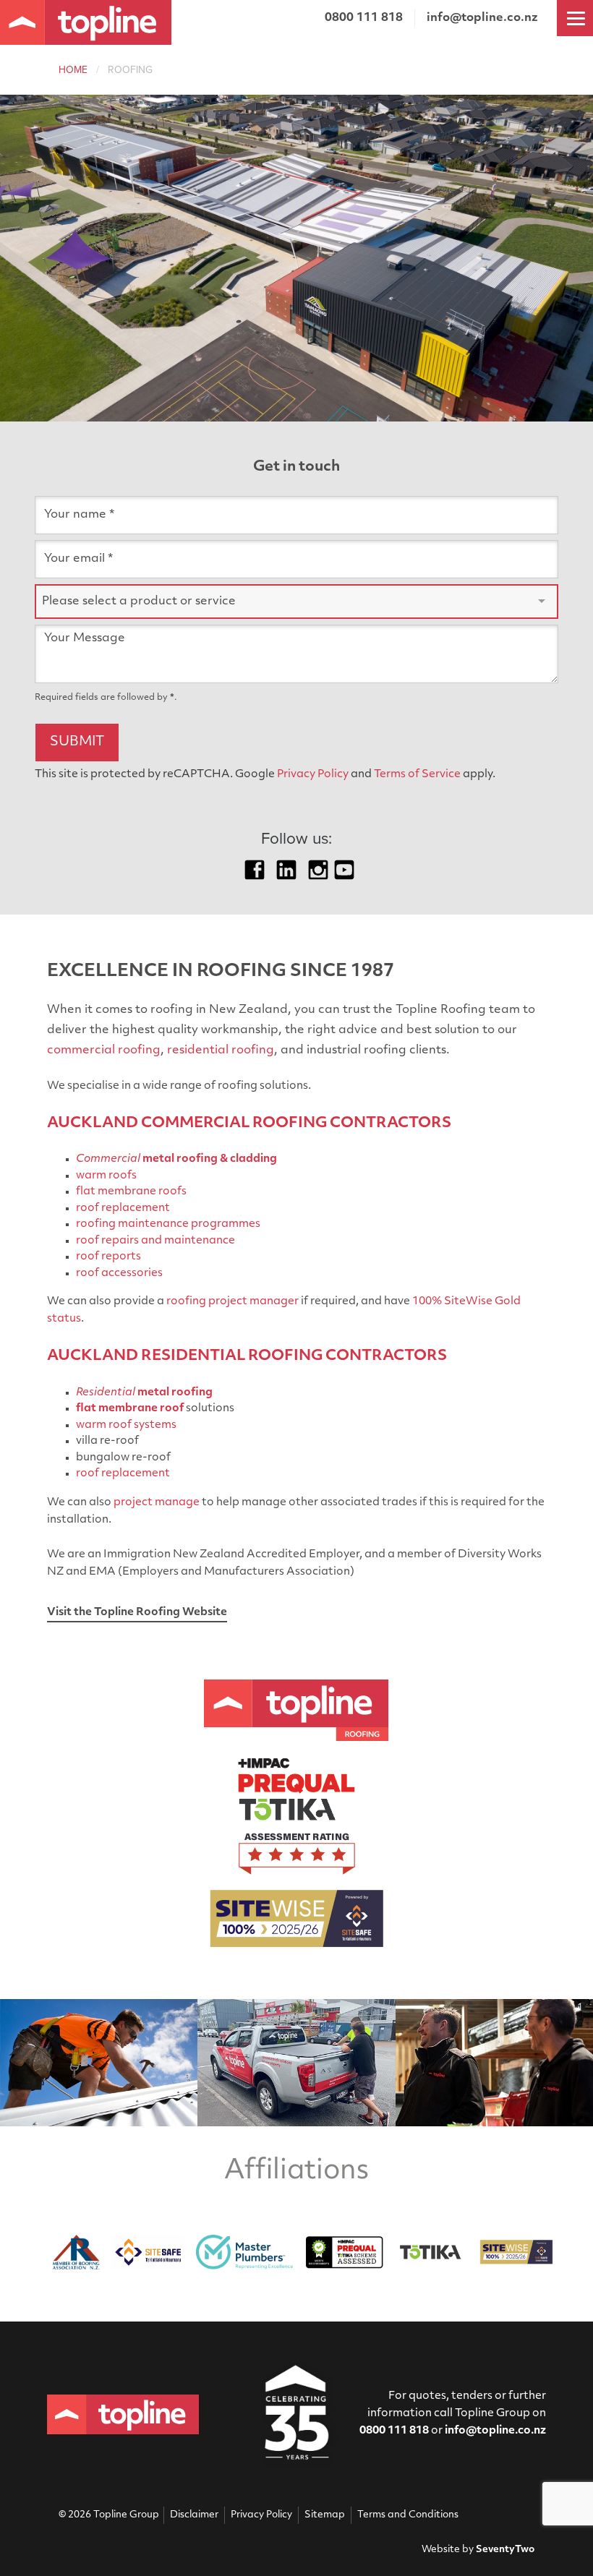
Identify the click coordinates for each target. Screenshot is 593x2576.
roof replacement (123, 1208)
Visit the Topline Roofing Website (137, 1613)
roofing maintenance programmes (168, 1224)
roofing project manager (232, 1302)
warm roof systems (126, 1425)
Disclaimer (194, 2515)
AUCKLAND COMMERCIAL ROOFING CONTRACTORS (249, 1124)
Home (73, 70)
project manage (157, 1503)
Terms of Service (417, 775)
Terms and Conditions (408, 2515)
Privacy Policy (313, 775)
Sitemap (325, 2515)
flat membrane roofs (131, 1192)
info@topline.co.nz (482, 18)
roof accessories (119, 1274)
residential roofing (221, 1050)
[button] (296, 602)
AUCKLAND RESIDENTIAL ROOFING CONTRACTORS (247, 1356)
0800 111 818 (394, 2431)
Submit (77, 743)
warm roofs (106, 1176)
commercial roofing (104, 1050)
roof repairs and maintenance (155, 1241)
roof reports (108, 1257)
